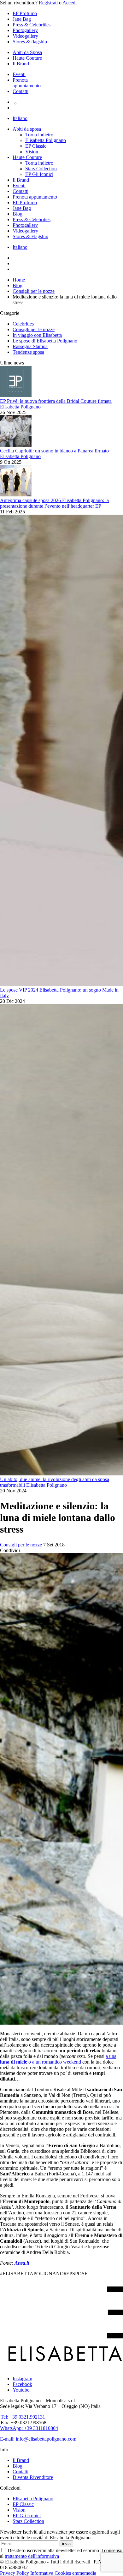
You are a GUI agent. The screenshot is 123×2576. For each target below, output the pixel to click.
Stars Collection (41, 169)
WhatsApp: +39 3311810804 (29, 2428)
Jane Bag (22, 19)
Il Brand (21, 64)
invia (66, 2544)
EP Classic (36, 146)
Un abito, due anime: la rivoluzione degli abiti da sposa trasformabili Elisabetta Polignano (55, 1482)
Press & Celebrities (32, 25)
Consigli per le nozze (34, 329)
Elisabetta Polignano (46, 140)
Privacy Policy (15, 2573)
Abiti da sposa (27, 129)
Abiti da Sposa (27, 52)
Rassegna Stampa (30, 346)
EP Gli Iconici (39, 174)
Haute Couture (27, 58)
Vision (32, 152)
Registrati (48, 3)
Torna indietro (39, 135)
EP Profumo (25, 13)
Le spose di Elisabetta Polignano (45, 341)
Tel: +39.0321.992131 (23, 2417)
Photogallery (25, 30)
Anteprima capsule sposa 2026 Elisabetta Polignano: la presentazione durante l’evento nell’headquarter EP (54, 503)
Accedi (70, 3)
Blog (18, 214)
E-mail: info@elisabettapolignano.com (38, 2439)
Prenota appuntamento (27, 83)
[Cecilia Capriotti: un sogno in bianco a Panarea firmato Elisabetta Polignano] (16, 445)
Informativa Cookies (51, 2573)
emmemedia (84, 2573)
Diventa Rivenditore (33, 2477)
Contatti (20, 91)
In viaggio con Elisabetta (37, 335)
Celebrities (23, 324)
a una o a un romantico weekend (58, 2059)
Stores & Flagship (30, 236)
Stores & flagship (30, 42)
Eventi (19, 74)
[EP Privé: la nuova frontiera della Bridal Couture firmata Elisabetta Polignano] (16, 395)
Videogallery (25, 36)
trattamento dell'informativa (32, 2556)
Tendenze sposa (28, 352)
